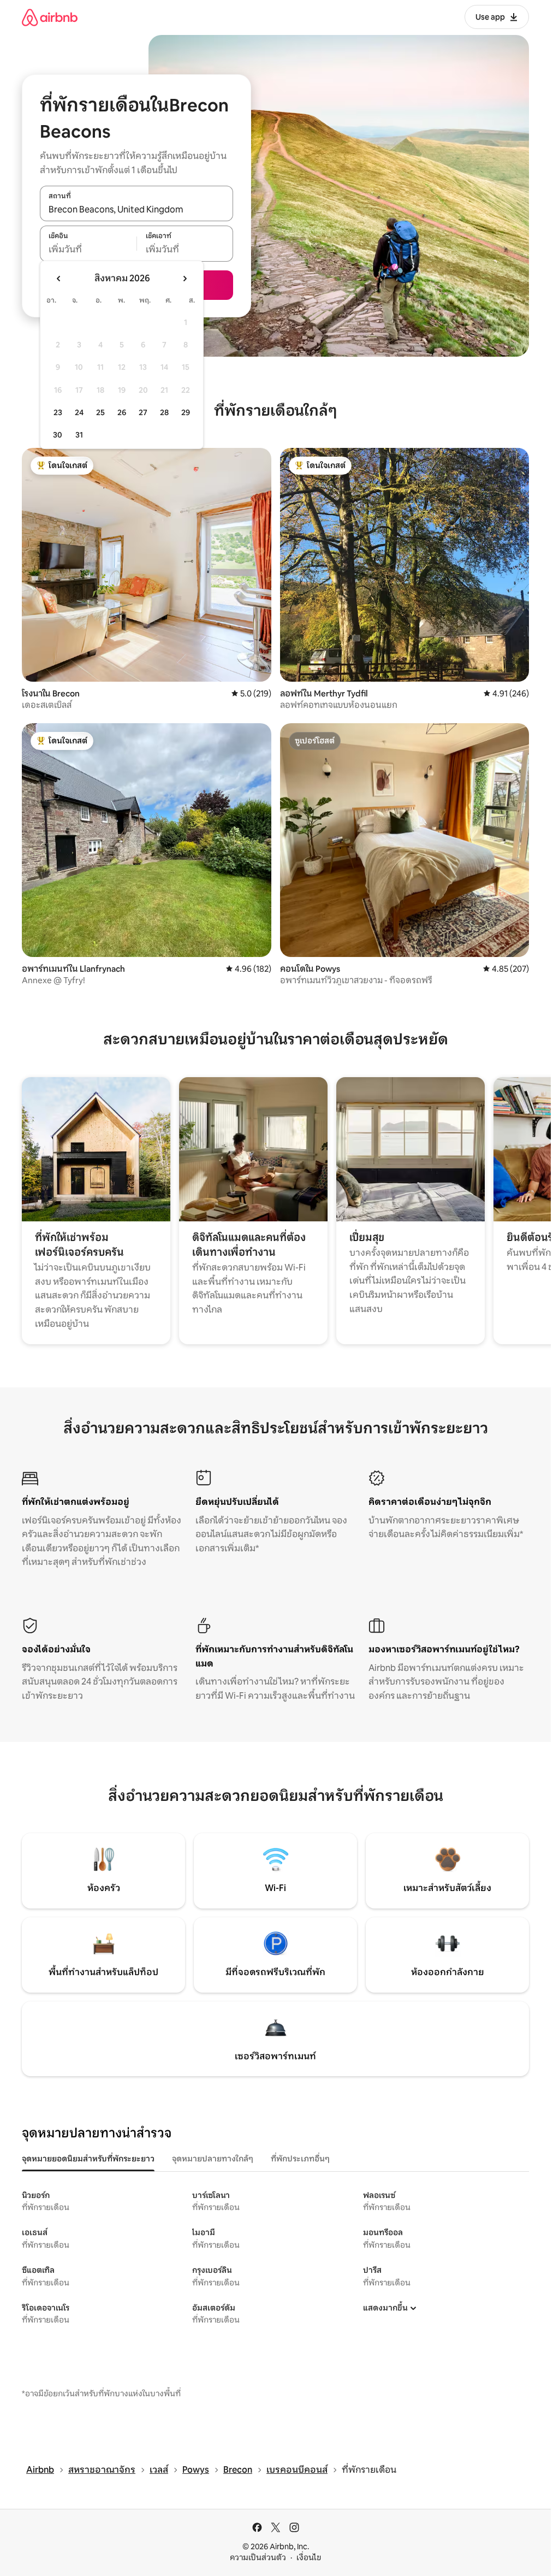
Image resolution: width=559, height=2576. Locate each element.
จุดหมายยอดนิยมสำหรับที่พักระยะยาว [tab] (88, 2159)
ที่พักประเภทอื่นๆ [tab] (300, 2159)
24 (79, 412)
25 (100, 412)
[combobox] (136, 209)
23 (58, 412)
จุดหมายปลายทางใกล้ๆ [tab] (213, 2159)
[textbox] (88, 250)
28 (164, 412)
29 (186, 412)
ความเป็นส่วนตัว (258, 2557)
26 (122, 412)
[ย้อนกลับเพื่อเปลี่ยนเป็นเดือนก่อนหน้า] (59, 279)
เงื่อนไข (309, 2557)
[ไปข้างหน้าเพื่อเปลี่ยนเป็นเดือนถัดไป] (185, 279)
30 (58, 435)
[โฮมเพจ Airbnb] (50, 17)
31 (79, 435)
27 (143, 412)
